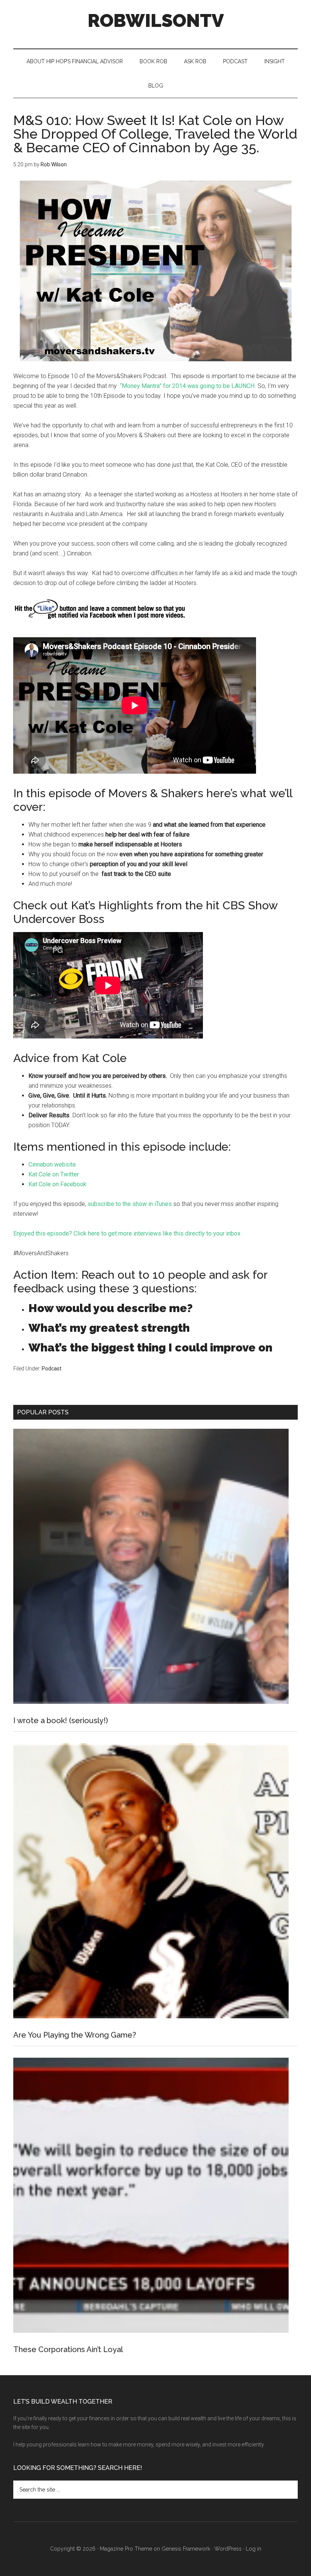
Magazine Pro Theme (126, 2549)
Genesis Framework (186, 2549)
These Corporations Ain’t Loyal (68, 2349)
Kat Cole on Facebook (58, 1184)
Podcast (52, 1369)
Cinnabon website (53, 1164)
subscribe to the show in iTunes (130, 1204)
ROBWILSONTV (156, 20)
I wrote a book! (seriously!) (61, 1720)
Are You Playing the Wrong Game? (75, 2035)
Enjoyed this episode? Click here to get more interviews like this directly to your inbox (127, 1233)
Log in (254, 2549)
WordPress (228, 2549)
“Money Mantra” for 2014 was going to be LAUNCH (187, 386)
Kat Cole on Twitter (54, 1174)
